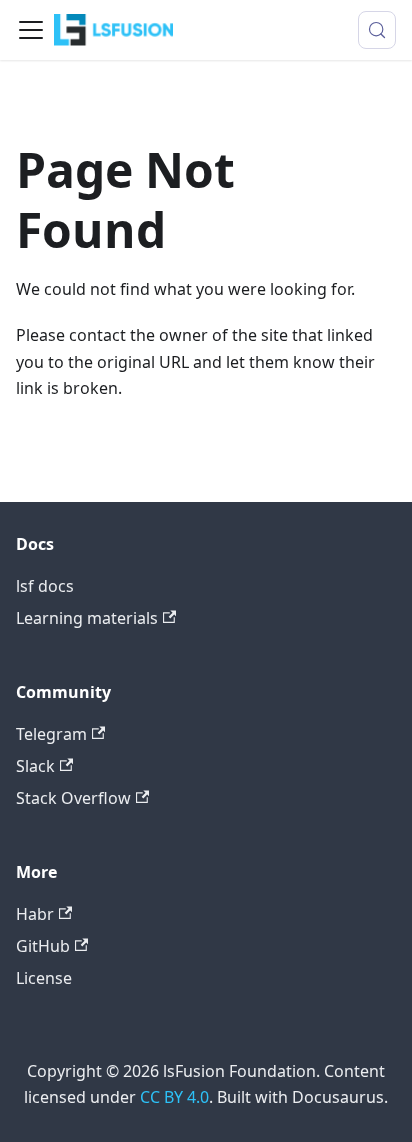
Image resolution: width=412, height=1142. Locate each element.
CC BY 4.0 (174, 1097)
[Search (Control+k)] (377, 30)
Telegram (51, 734)
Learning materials (87, 618)
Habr (35, 914)
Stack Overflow (73, 798)
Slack (35, 766)
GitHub (43, 946)
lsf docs (45, 586)
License (44, 978)
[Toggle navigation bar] (31, 30)
